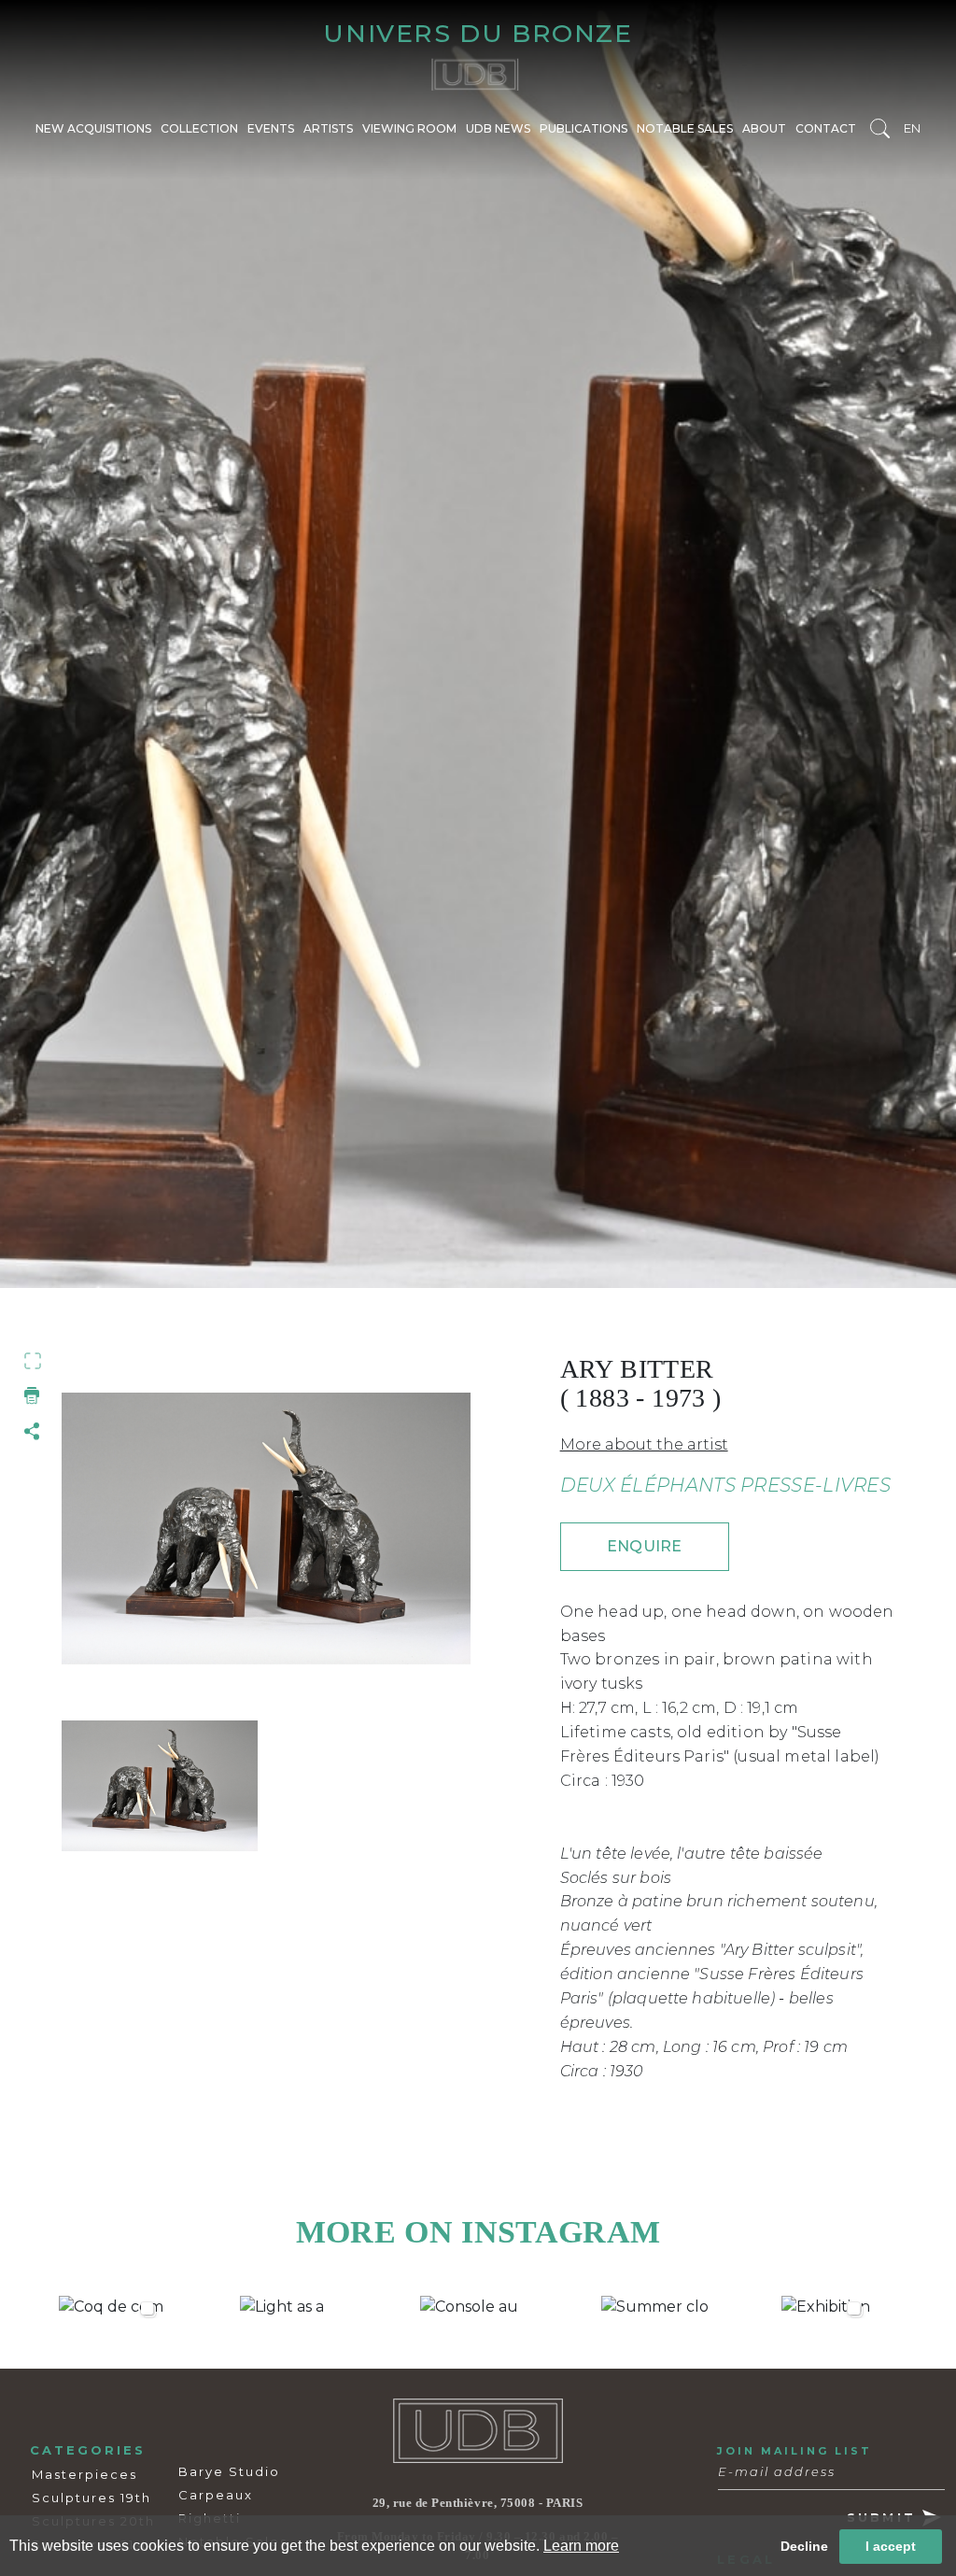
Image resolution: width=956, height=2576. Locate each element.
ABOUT (764, 128)
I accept (891, 2546)
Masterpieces (84, 2474)
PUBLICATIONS (583, 128)
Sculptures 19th (91, 2498)
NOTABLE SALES (685, 128)
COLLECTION (199, 128)
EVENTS (271, 128)
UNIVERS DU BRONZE (478, 33)
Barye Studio (229, 2471)
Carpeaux (216, 2495)
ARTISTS (328, 128)
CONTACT (826, 128)
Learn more (581, 2546)
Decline (804, 2546)
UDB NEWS (498, 128)
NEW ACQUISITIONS (93, 128)
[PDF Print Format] (33, 1395)
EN (912, 128)
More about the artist (644, 1444)
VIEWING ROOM (409, 128)
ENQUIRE (644, 1546)
